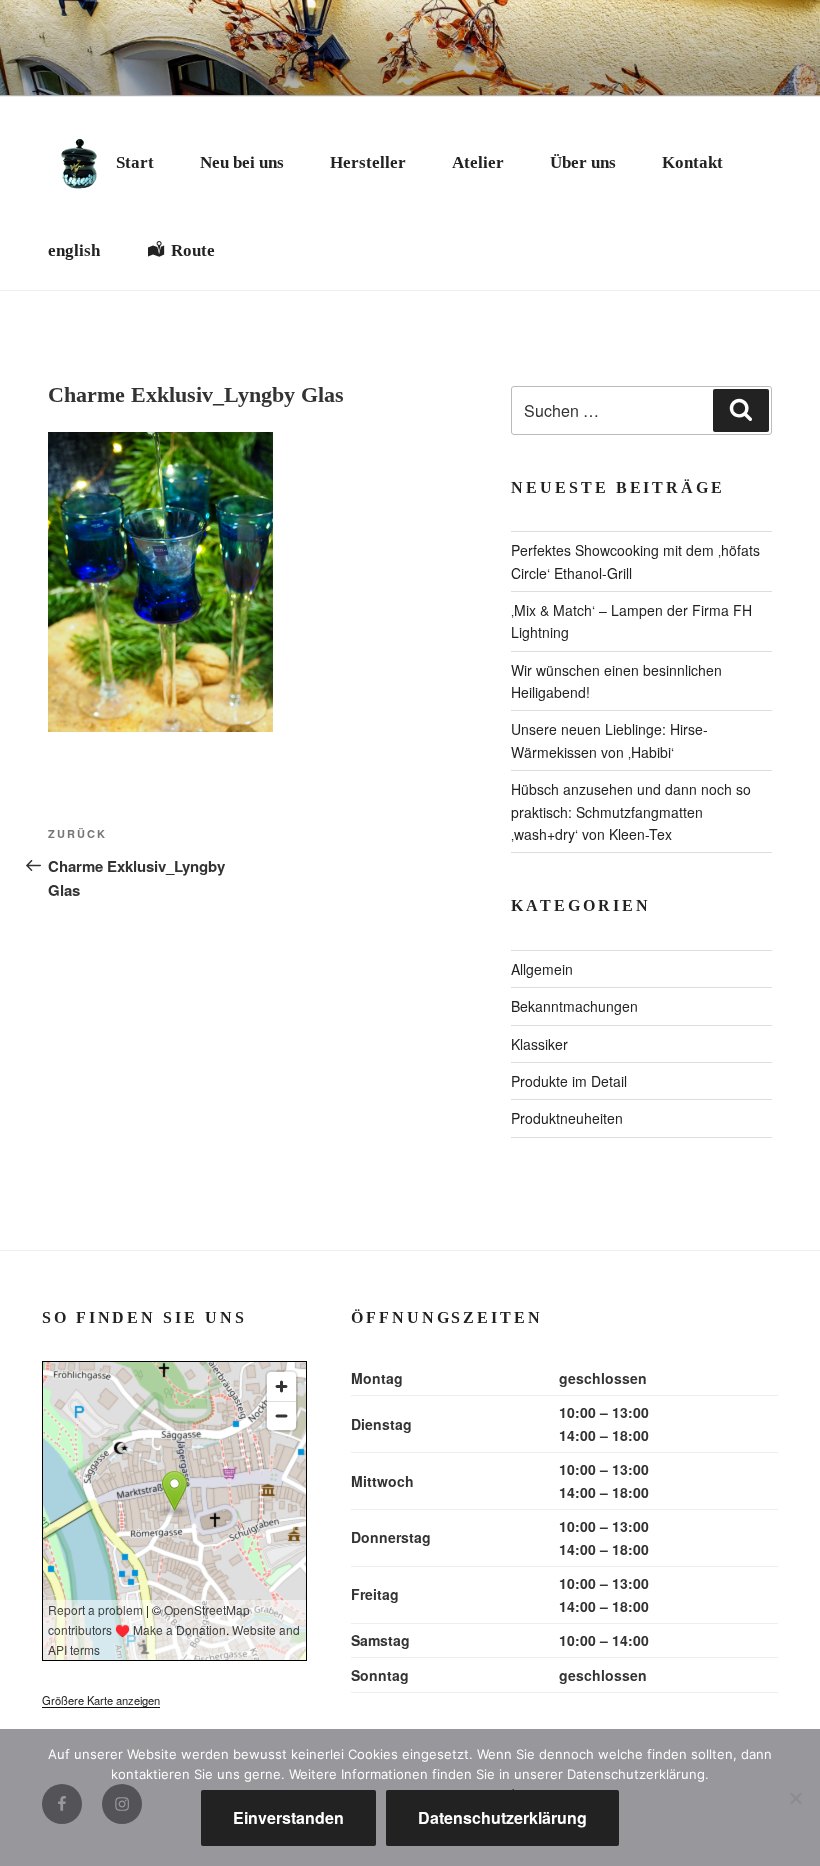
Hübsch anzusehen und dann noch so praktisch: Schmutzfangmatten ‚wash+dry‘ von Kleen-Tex (631, 811)
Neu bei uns (242, 162)
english (74, 250)
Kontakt (692, 162)
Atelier (478, 162)
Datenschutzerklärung (502, 1817)
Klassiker (539, 1044)
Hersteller (368, 162)
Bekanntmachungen (574, 1006)
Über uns (583, 162)
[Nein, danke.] (795, 1798)
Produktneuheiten (567, 1118)
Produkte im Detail (569, 1081)
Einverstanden (288, 1817)
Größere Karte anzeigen (101, 1700)
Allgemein (542, 969)
